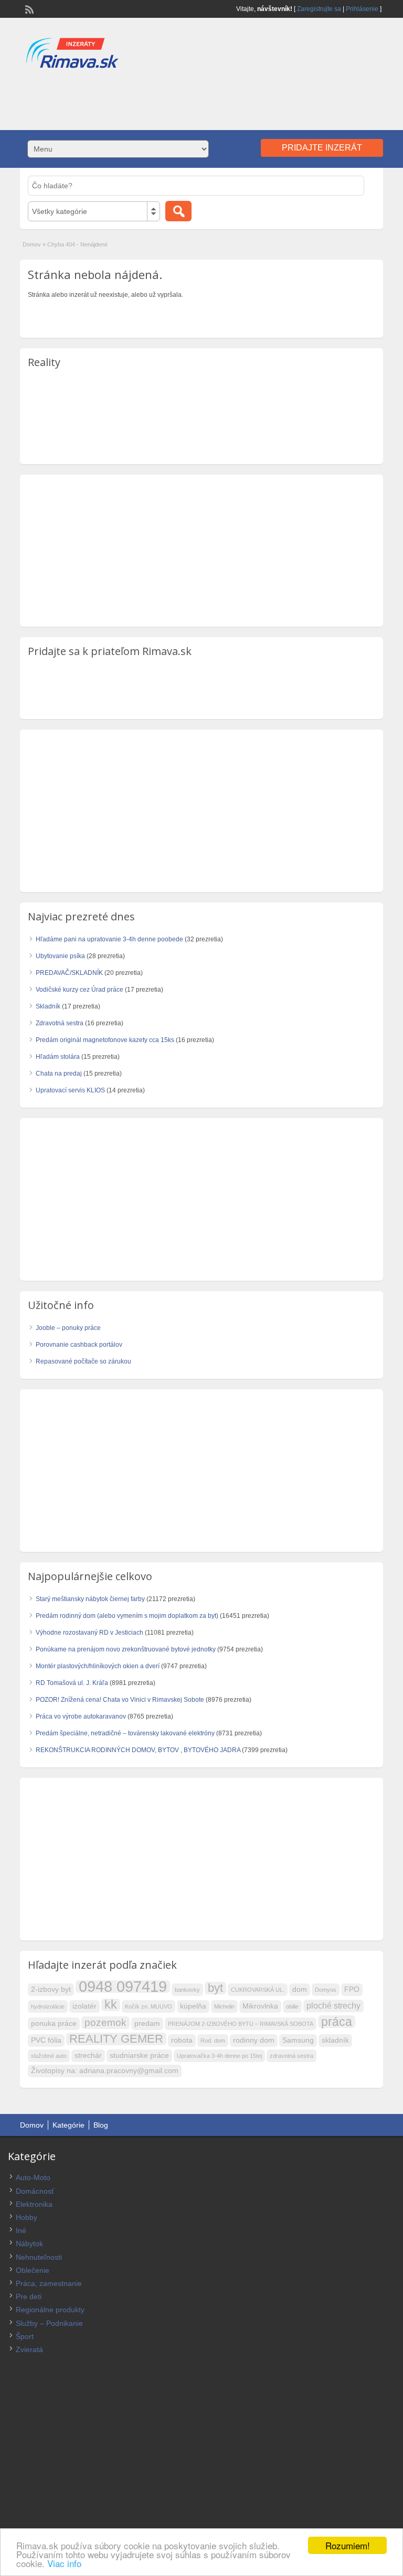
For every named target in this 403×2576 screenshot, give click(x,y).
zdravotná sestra (291, 2056)
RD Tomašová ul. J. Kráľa (72, 1683)
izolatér (84, 2006)
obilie (292, 2006)
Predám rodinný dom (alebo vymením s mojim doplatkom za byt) (127, 1616)
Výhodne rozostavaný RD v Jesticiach (89, 1633)
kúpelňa (193, 2006)
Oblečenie (33, 2270)
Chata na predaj (59, 1074)
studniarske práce (139, 2056)
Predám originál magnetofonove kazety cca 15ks (105, 1040)
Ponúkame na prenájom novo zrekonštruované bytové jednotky (126, 1649)
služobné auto (49, 2056)
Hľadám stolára (58, 1057)
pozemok (105, 2022)
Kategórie (68, 2125)
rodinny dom (254, 2040)
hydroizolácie (48, 2006)
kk (111, 2005)
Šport (25, 2336)
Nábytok (29, 2244)
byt (215, 1988)
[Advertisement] (201, 99)
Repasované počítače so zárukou (83, 1361)
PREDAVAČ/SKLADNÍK (69, 973)
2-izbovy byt (51, 1989)
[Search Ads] (178, 211)
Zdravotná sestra (60, 1023)
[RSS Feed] (28, 8)
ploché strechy (333, 2006)
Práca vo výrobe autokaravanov (81, 1716)
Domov (32, 244)
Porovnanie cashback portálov (79, 1345)
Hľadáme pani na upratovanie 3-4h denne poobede (109, 939)
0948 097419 (123, 1987)
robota (182, 2040)
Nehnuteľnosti (39, 2257)
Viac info (64, 2563)
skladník (335, 2040)
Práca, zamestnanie (49, 2283)
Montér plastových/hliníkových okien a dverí (98, 1666)
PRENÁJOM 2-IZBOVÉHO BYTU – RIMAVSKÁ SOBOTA (241, 2024)
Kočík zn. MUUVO (149, 2006)
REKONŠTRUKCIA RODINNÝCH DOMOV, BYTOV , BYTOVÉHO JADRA (138, 1750)
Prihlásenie (362, 9)
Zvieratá (29, 2349)
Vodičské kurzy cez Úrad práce (79, 990)
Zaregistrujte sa (319, 9)
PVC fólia (46, 2040)
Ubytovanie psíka (60, 956)
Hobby (26, 2217)
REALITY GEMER (116, 2039)
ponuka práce (54, 2024)
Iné (21, 2230)
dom (300, 1989)
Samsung (298, 2040)
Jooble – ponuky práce (68, 1328)
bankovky (187, 1990)
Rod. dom (213, 2041)
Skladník (48, 1006)
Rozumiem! (348, 2545)
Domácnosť (35, 2191)
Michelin (224, 2006)
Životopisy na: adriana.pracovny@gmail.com (105, 2071)
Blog (101, 2125)
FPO (352, 1989)
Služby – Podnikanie (49, 2323)
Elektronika (34, 2204)
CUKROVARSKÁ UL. (258, 1990)
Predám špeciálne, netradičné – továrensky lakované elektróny (125, 1733)
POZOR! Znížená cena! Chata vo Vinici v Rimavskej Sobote (120, 1700)
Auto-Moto (33, 2177)
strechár (88, 2056)
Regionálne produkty (50, 2310)
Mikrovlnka (260, 2006)
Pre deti (29, 2296)
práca (337, 2022)
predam (147, 2024)
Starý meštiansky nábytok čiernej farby (90, 1599)
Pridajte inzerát (322, 148)
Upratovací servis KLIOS (70, 1090)
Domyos (326, 1990)
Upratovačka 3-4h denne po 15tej (219, 2056)
